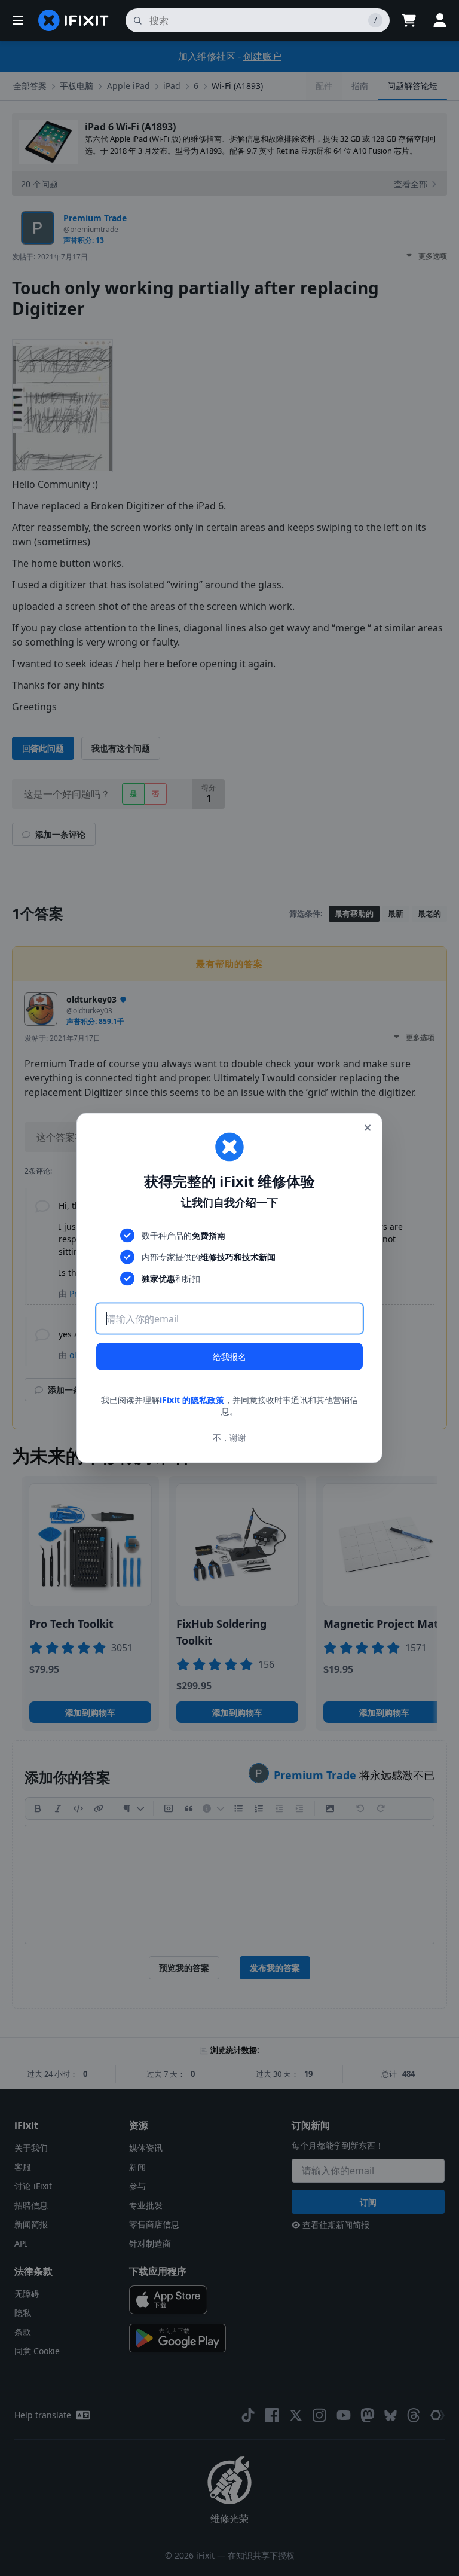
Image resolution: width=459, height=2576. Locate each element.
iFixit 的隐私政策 (192, 1399)
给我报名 (229, 1356)
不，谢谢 (229, 1437)
